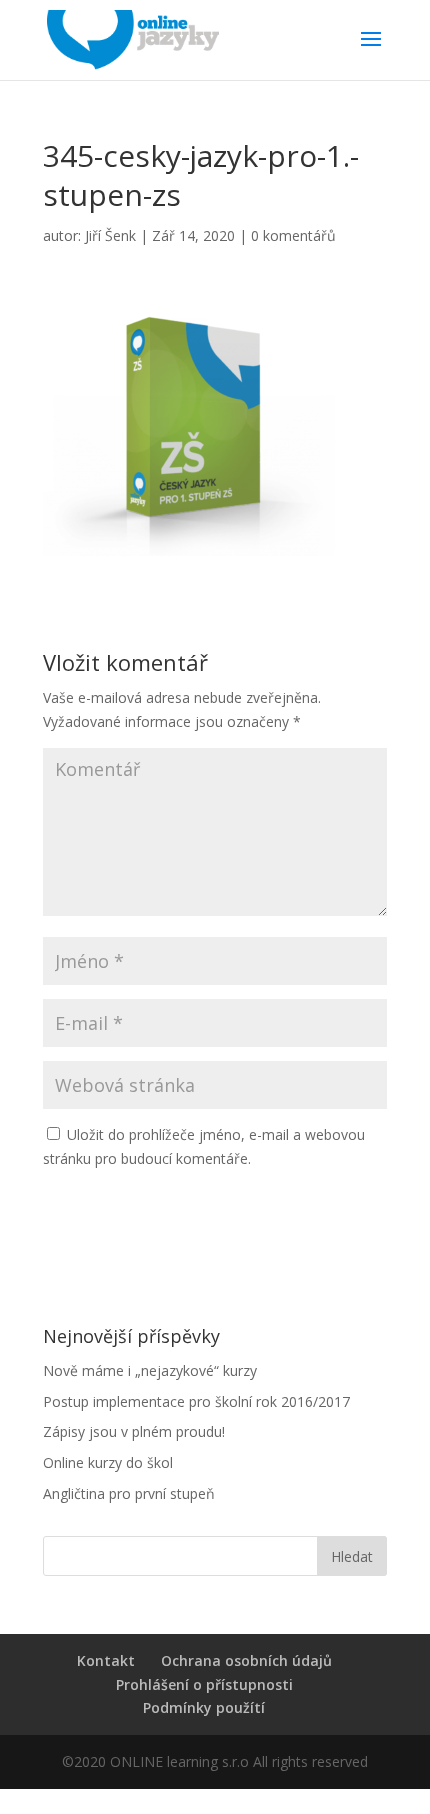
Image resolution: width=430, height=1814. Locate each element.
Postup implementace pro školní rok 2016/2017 (196, 1401)
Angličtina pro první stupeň (129, 1493)
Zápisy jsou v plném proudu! (134, 1431)
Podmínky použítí (204, 1707)
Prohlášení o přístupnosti (204, 1684)
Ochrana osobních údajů (246, 1660)
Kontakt (106, 1660)
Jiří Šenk (110, 235)
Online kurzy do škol (108, 1462)
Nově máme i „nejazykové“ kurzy (150, 1370)
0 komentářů (293, 235)
